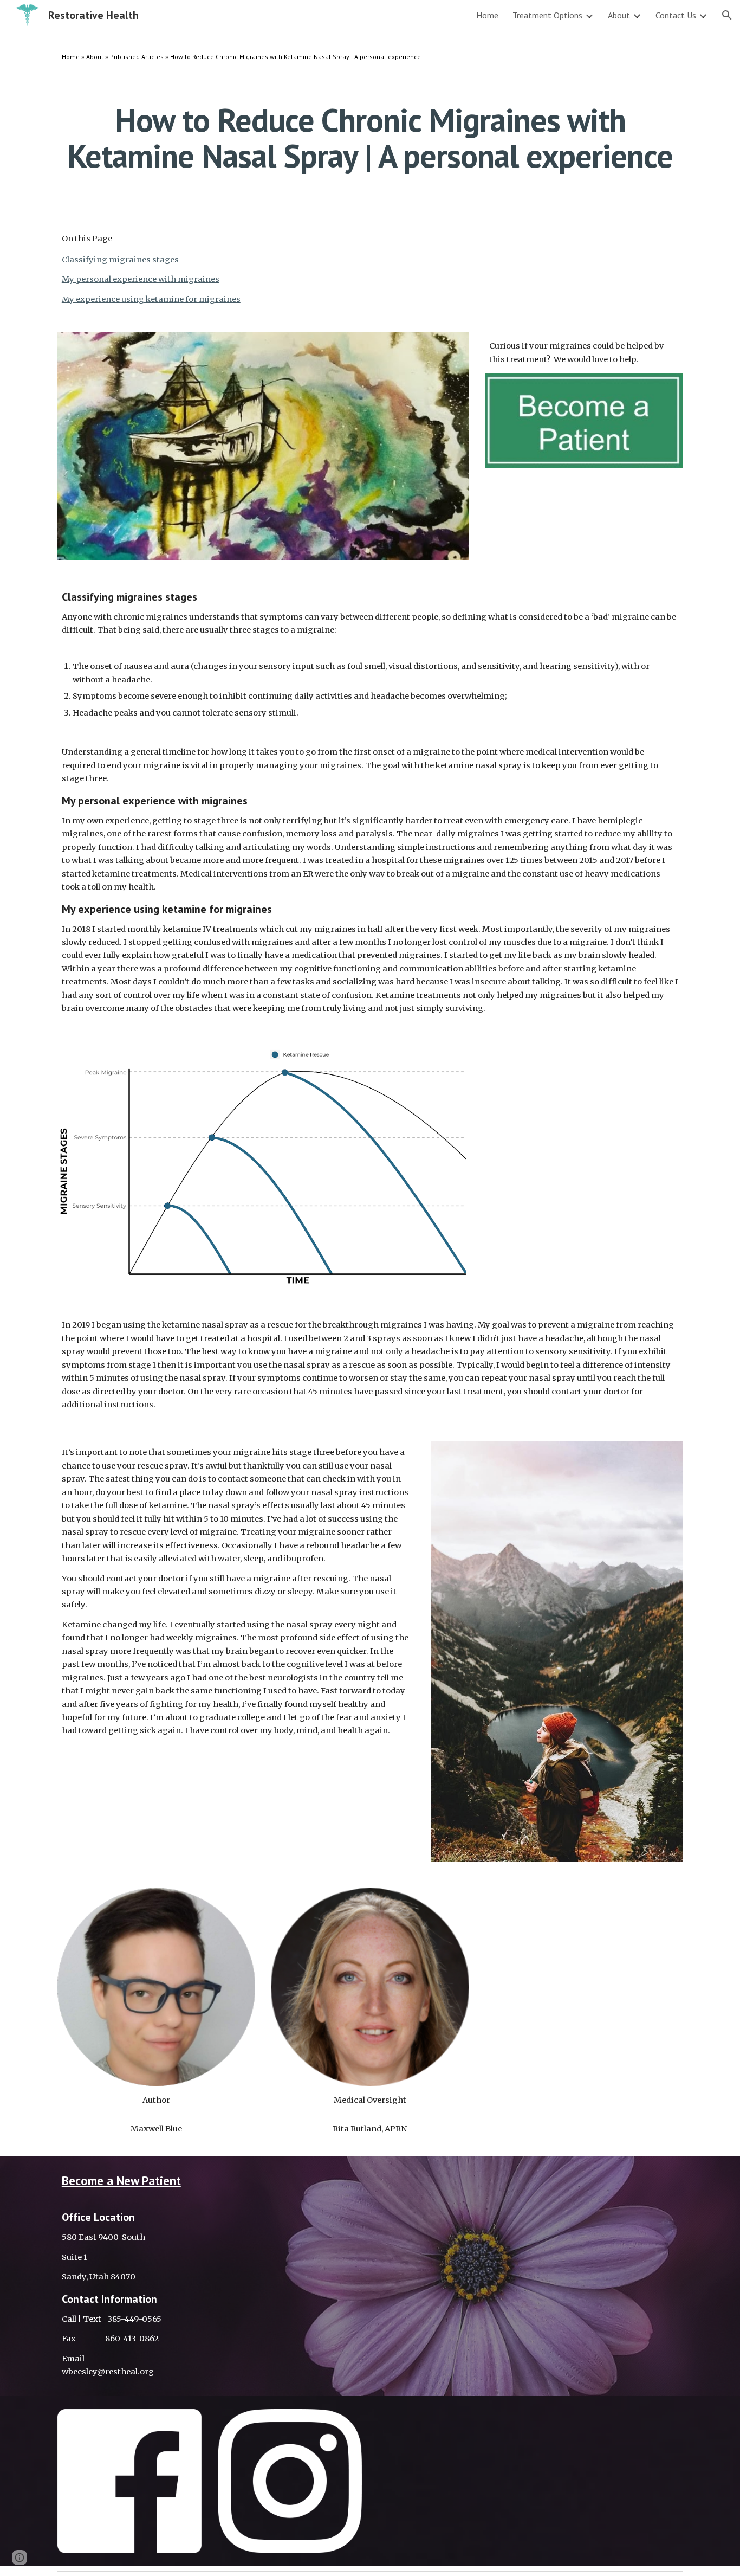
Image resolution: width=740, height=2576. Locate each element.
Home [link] (487, 15)
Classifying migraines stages (120, 260)
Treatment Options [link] (547, 15)
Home (71, 57)
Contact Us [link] (676, 15)
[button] (727, 15)
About (95, 57)
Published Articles (137, 57)
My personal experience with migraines (141, 279)
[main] (370, 57)
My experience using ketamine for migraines (151, 299)
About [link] (619, 15)
